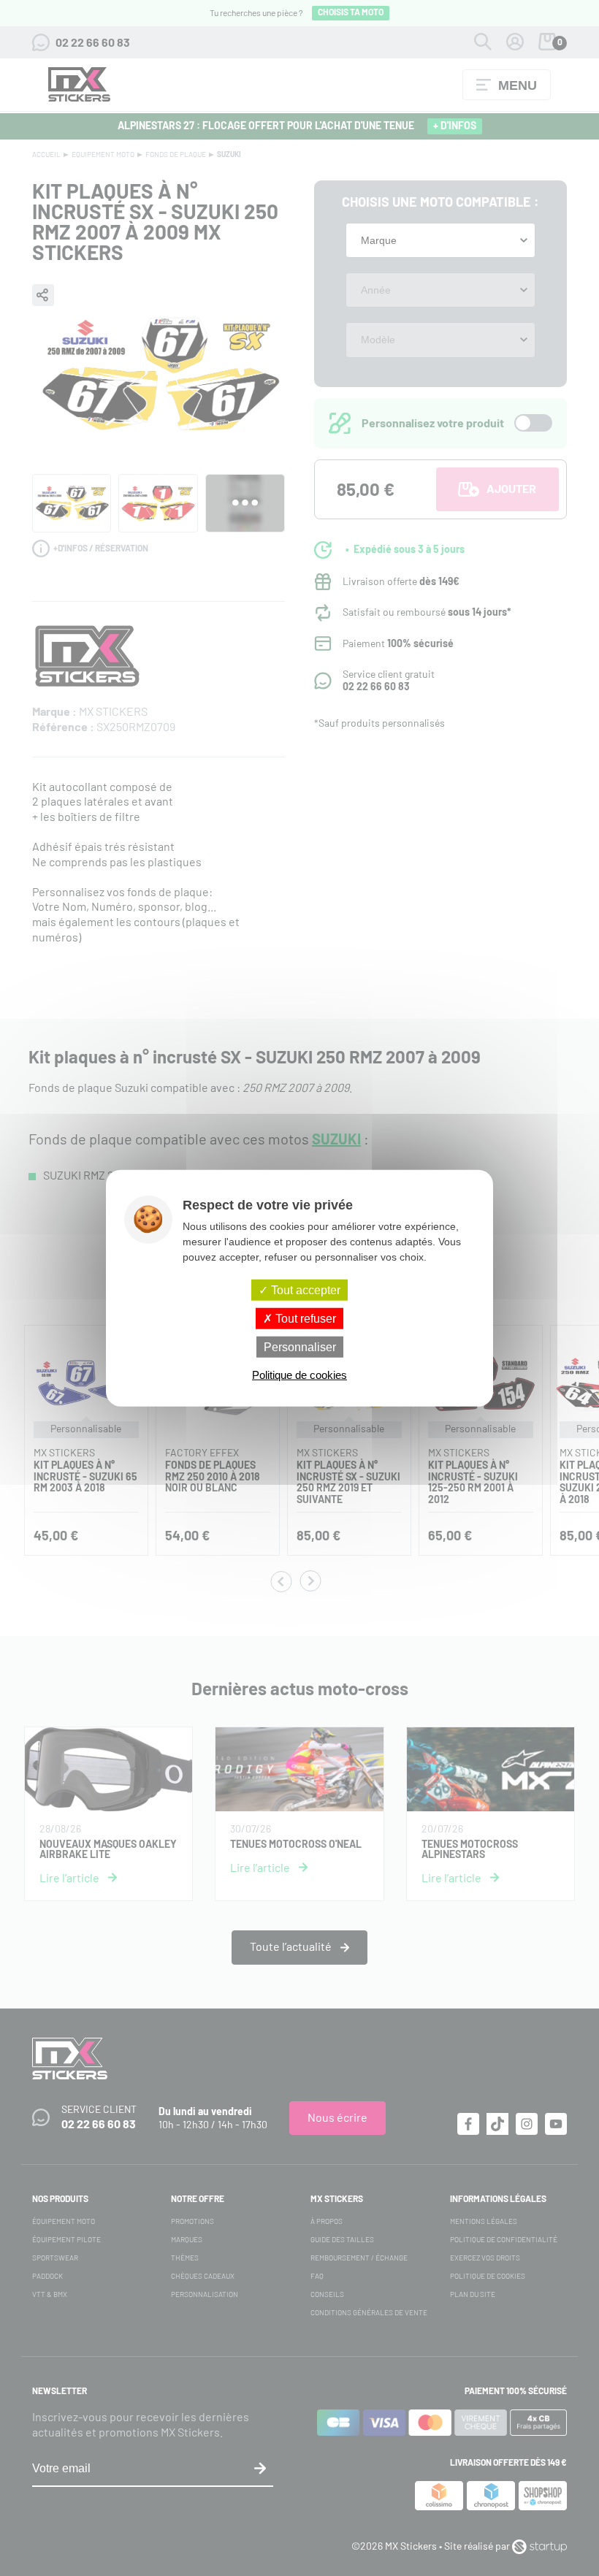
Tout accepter (304, 1289)
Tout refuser (304, 1318)
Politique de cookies (299, 1375)
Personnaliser (300, 1347)
